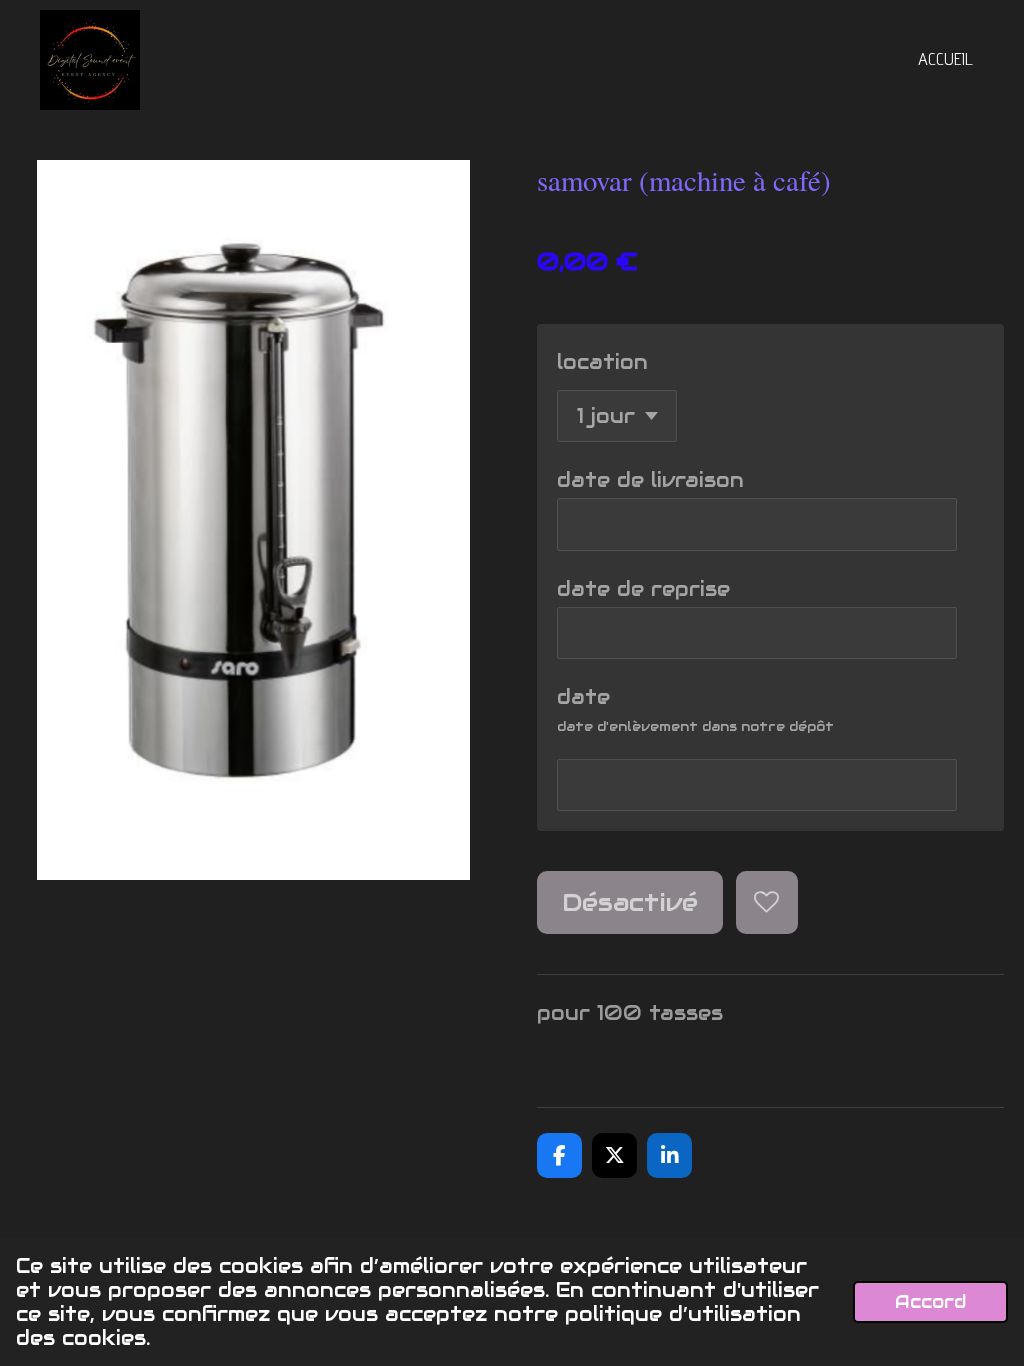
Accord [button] (930, 1301)
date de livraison (650, 480)
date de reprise (643, 589)
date (583, 697)
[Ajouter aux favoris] (767, 902)
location (602, 362)
